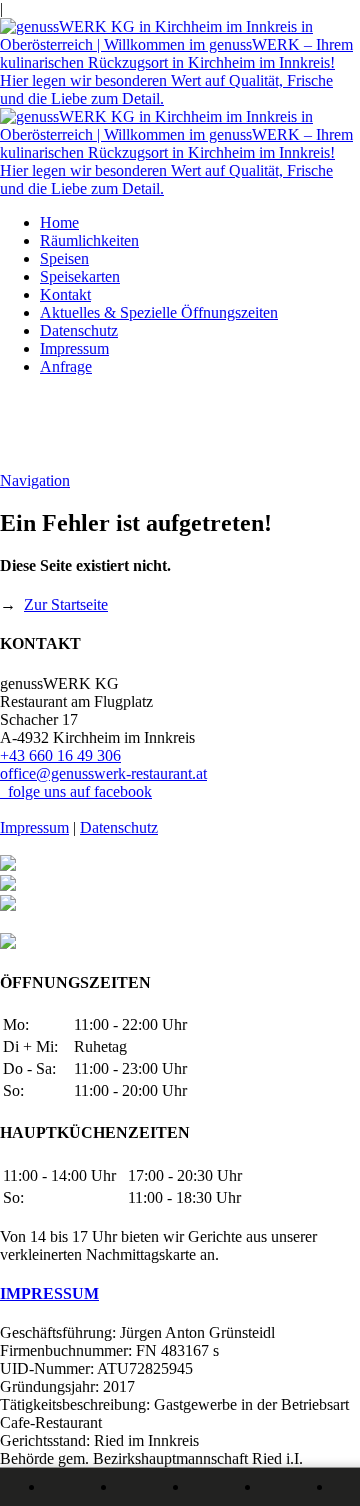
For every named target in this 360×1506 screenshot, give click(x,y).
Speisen (64, 258)
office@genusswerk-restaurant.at (103, 773)
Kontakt (65, 294)
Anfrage (66, 366)
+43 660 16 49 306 (60, 755)
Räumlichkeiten (89, 240)
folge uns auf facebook (76, 791)
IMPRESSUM (49, 1293)
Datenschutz (79, 330)
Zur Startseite (66, 604)
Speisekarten (80, 276)
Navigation (35, 480)
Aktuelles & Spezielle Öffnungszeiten (159, 312)
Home (59, 222)
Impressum (74, 348)
